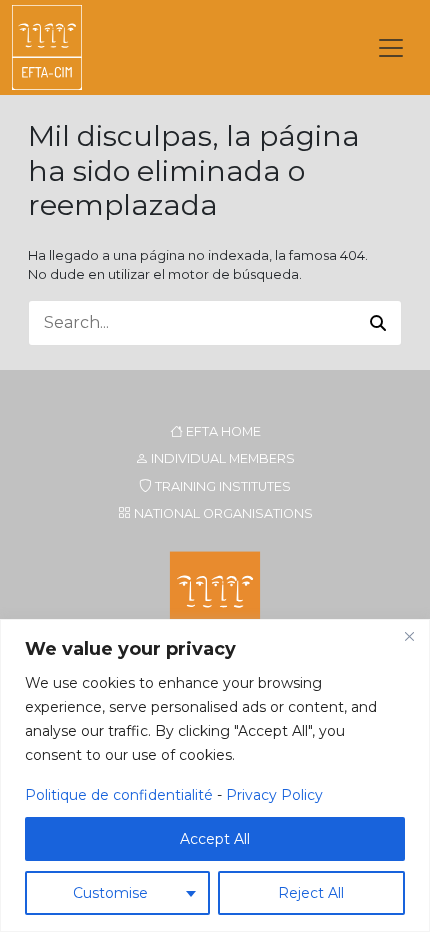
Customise (110, 893)
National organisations (222, 513)
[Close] (409, 636)
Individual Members (221, 458)
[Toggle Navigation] (391, 48)
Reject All (311, 893)
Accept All (215, 839)
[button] (378, 323)
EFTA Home (222, 431)
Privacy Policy (274, 795)
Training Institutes (221, 486)
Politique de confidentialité (119, 795)
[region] (215, 775)
